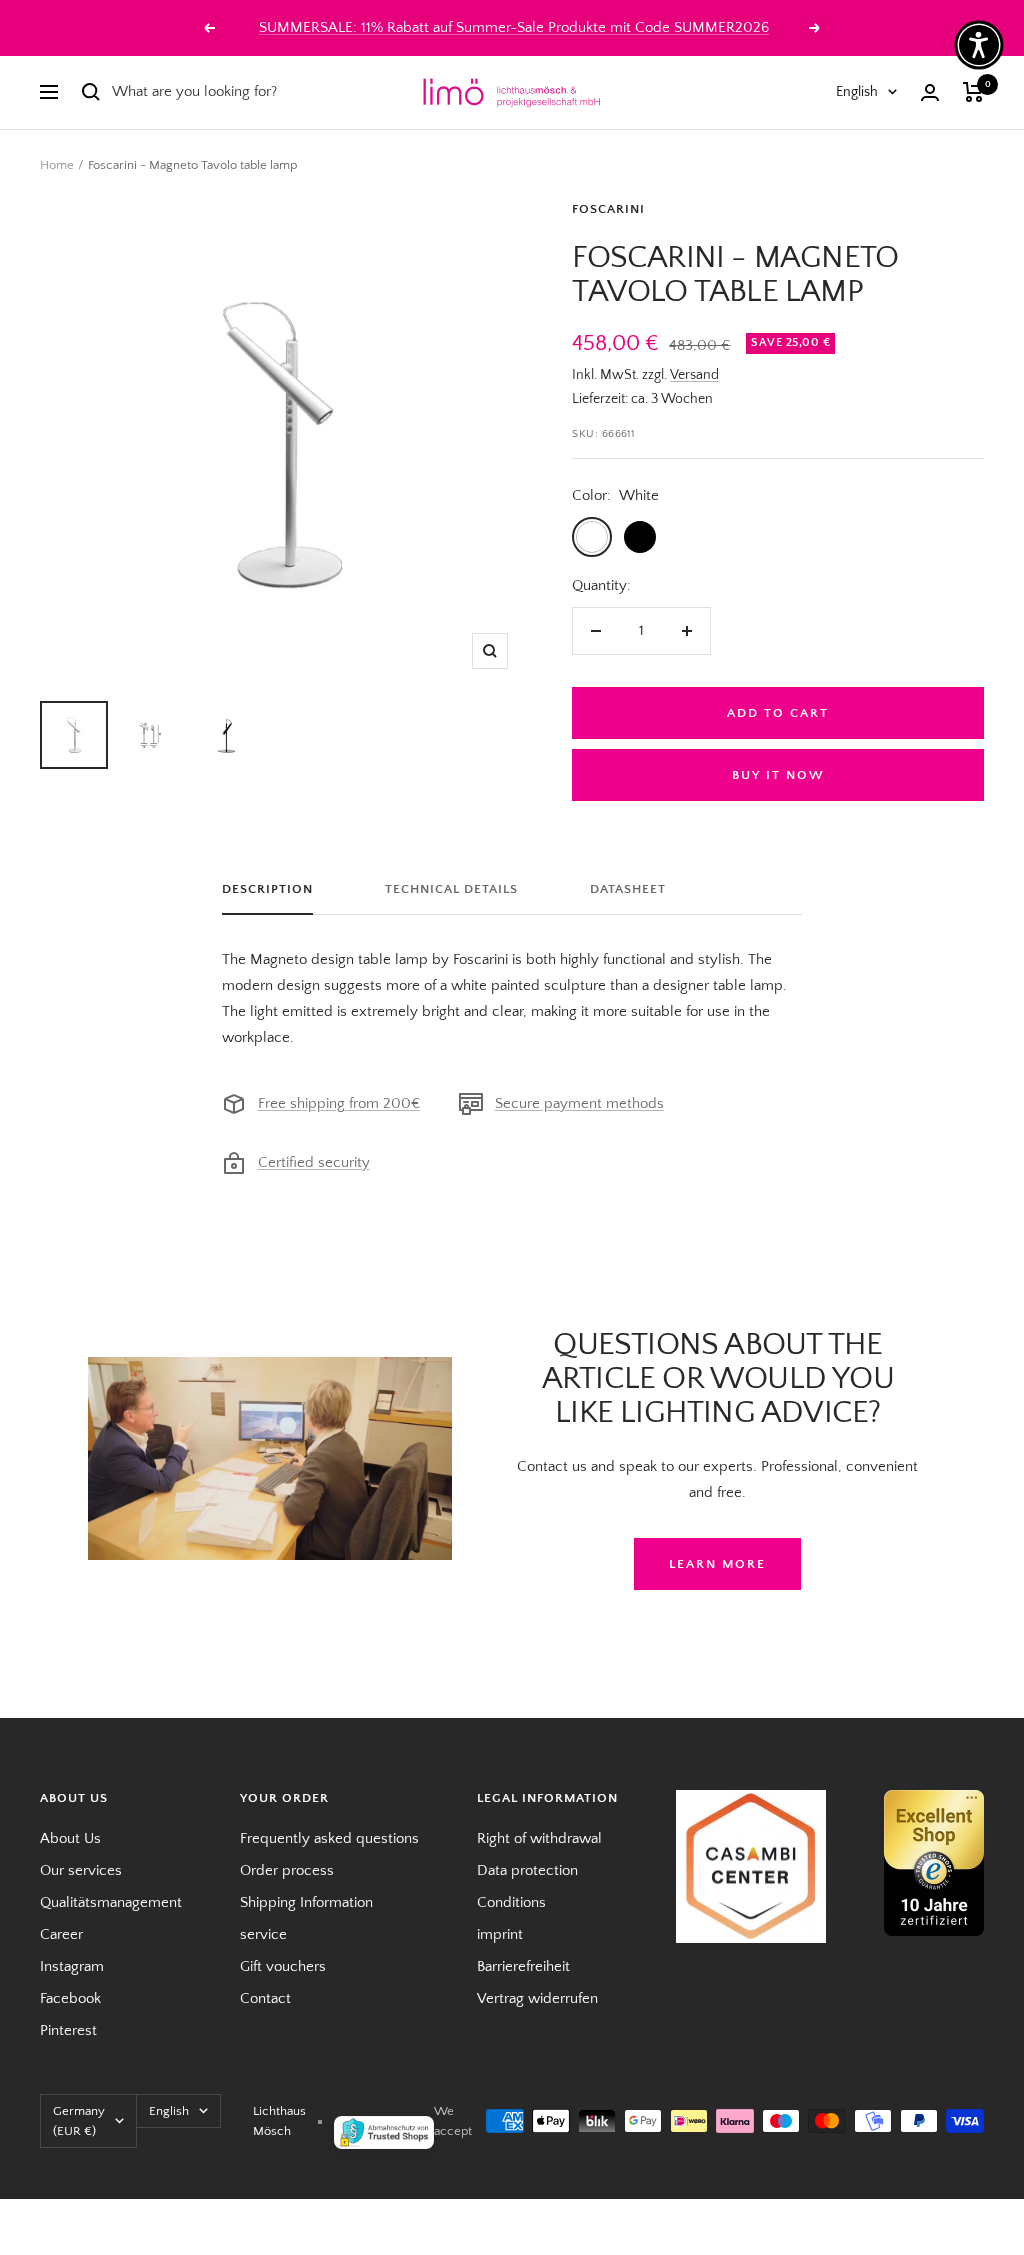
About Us (70, 1838)
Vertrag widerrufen (537, 1998)
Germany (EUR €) (79, 2121)
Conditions (511, 1902)
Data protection (527, 1870)
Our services (81, 1870)
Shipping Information (306, 1902)
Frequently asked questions (329, 1838)
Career (61, 1934)
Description (267, 889)
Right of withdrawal (539, 1838)
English (857, 92)
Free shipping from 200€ (339, 1103)
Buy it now (778, 775)
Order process (287, 1870)
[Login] (930, 92)
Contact (265, 1998)
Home (57, 165)
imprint (500, 1934)
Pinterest (68, 2030)
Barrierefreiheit (523, 1966)
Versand (694, 375)
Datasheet (628, 889)
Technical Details (451, 889)
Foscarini (608, 209)
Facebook (70, 1998)
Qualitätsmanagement (111, 1902)
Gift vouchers (283, 1966)
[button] (979, 45)
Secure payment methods (579, 1103)
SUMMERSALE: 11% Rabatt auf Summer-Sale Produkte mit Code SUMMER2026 (514, 27)
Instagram (72, 1966)
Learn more (717, 1564)
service (263, 1934)
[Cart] (973, 92)
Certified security (314, 1162)
